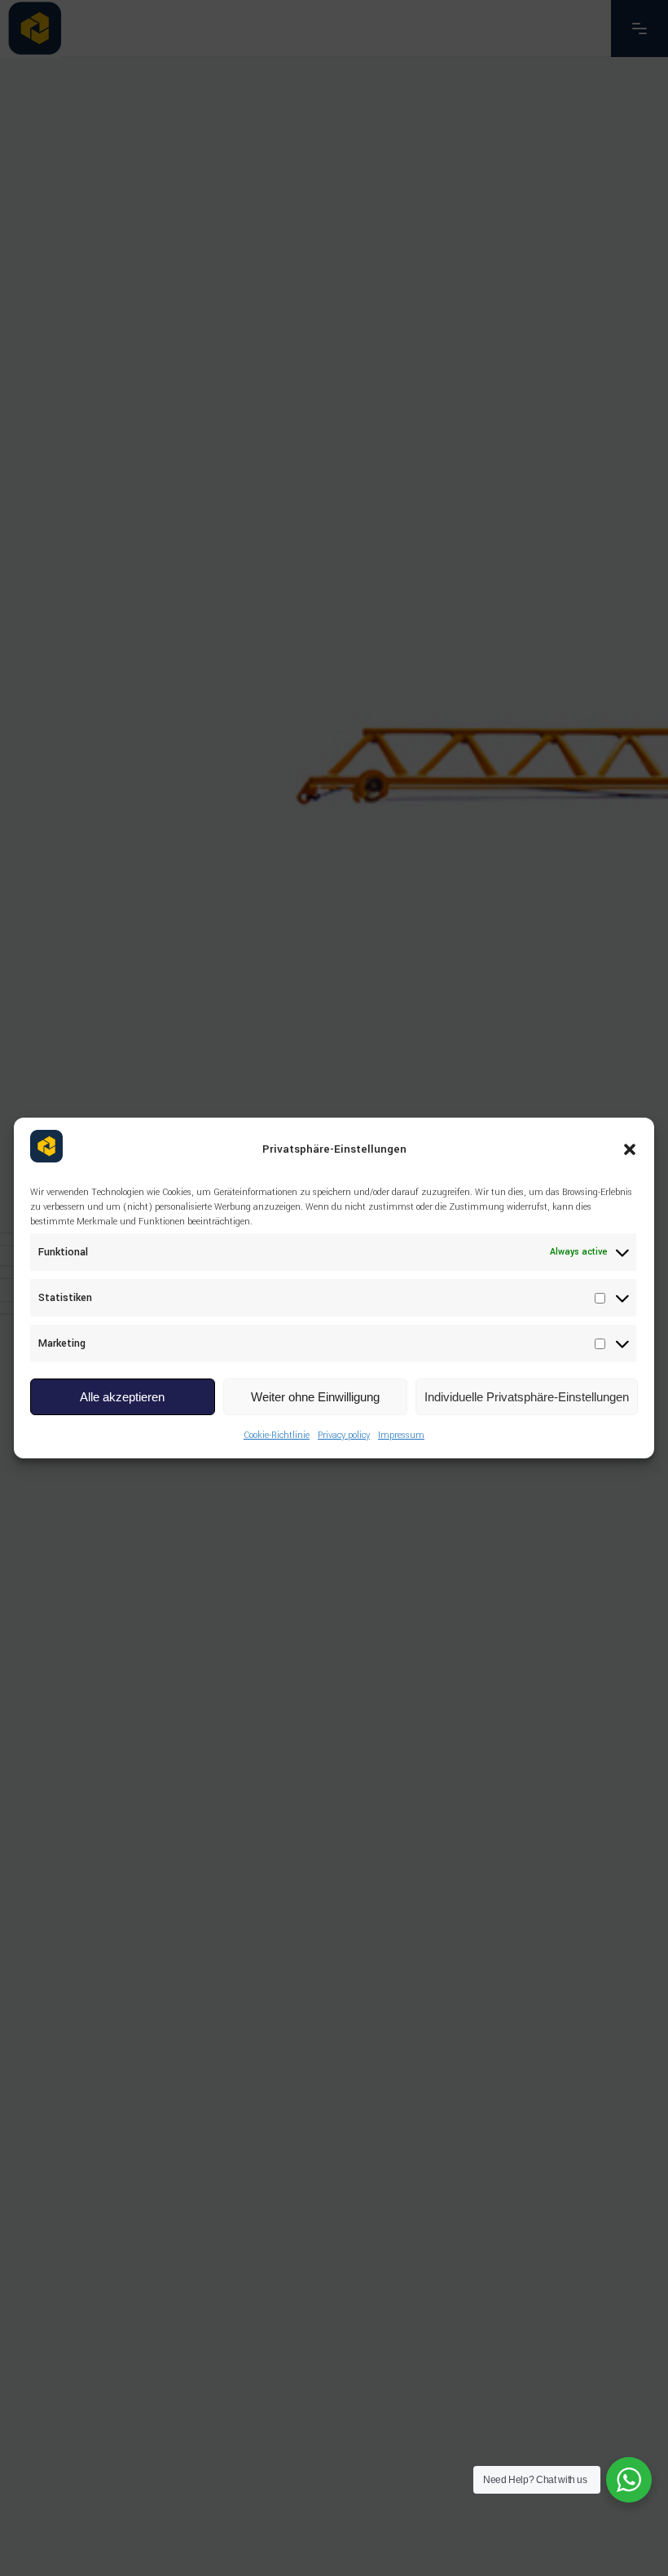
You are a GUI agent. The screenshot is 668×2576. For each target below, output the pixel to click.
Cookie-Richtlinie (277, 1435)
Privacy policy (344, 1435)
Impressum (401, 1435)
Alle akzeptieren (122, 1397)
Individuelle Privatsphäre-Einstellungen (527, 1397)
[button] (630, 1149)
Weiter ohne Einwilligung (315, 1397)
